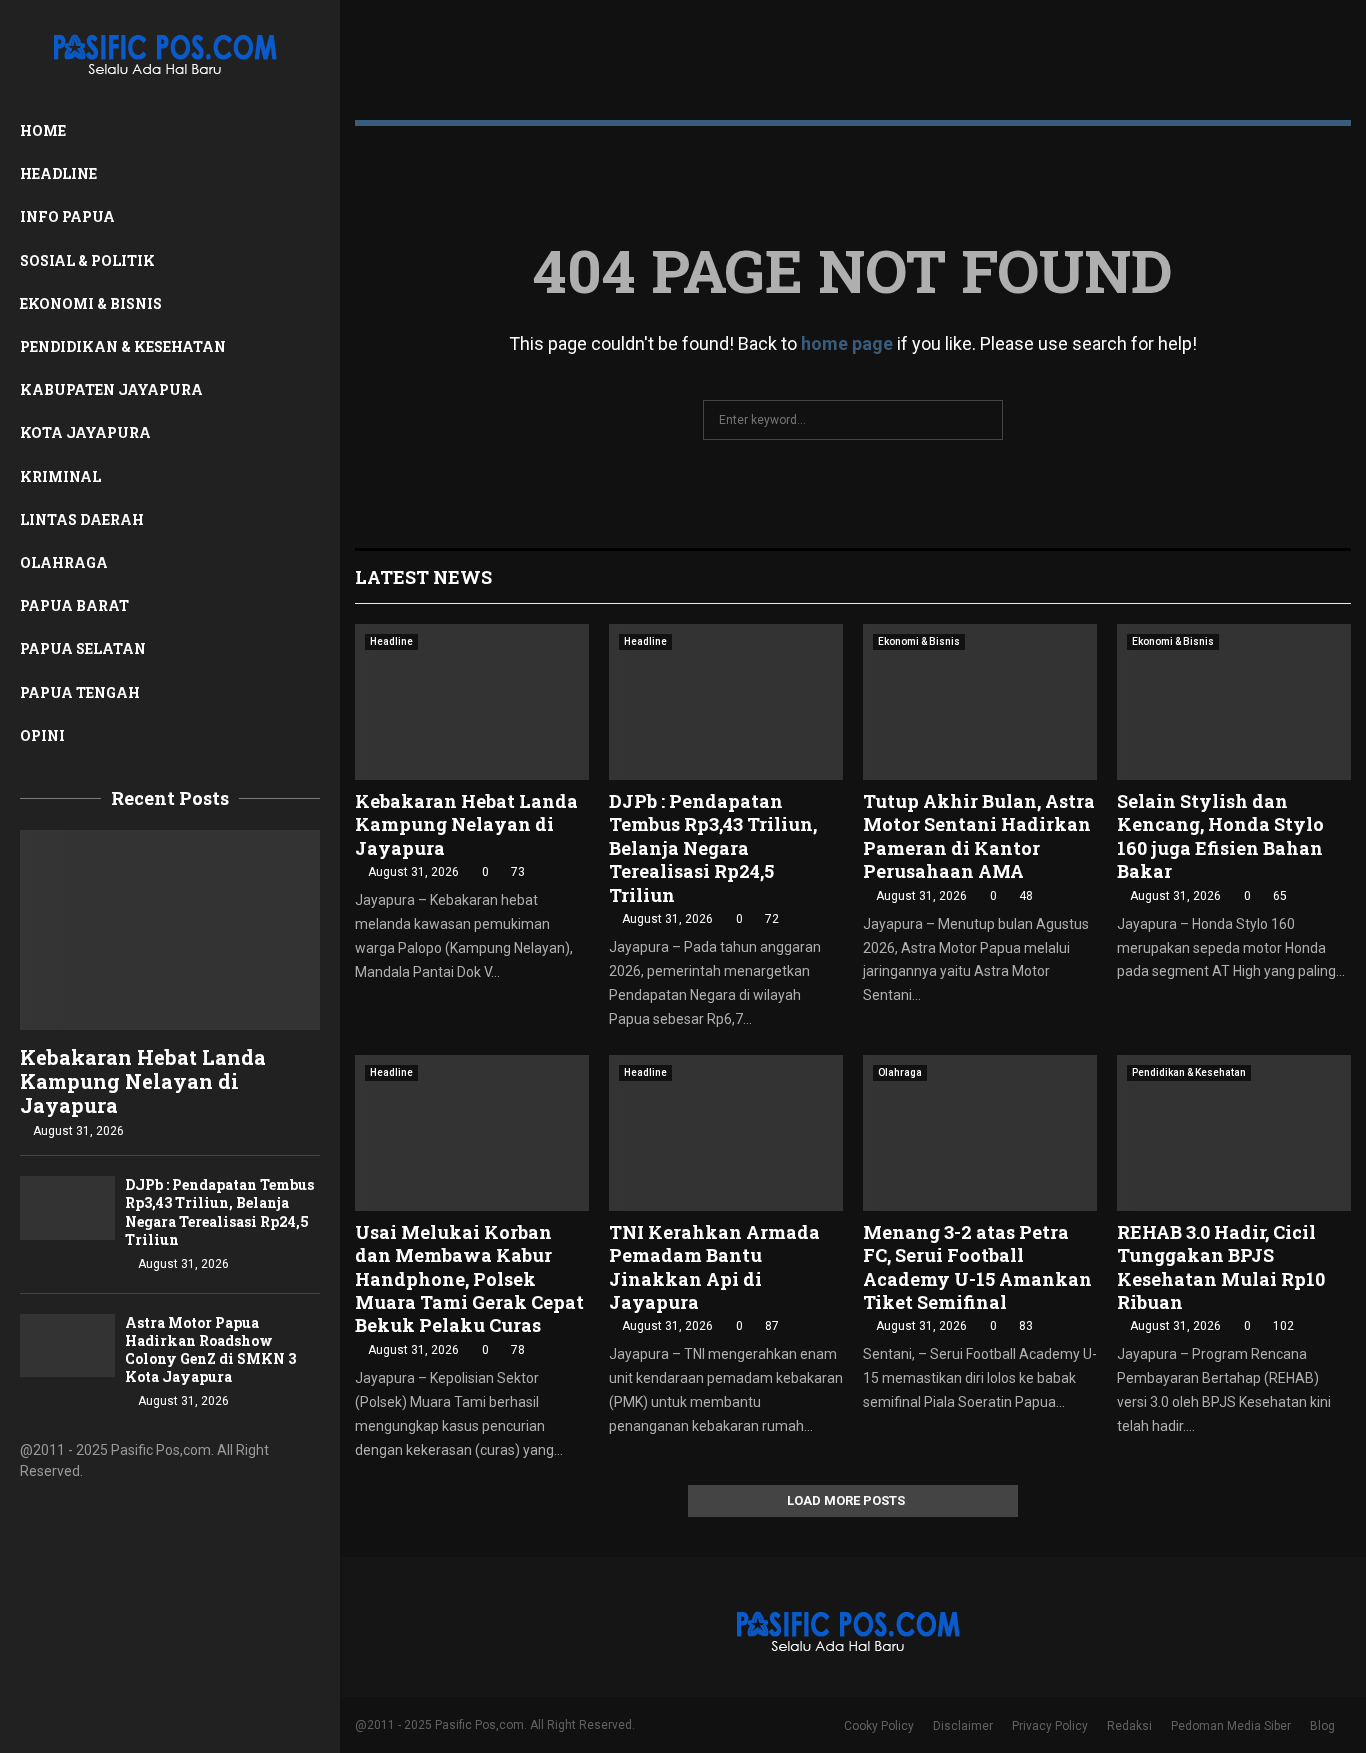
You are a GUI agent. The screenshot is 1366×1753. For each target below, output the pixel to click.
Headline (58, 173)
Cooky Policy (879, 1726)
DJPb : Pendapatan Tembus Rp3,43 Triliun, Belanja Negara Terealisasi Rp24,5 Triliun (219, 1211)
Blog (1322, 1726)
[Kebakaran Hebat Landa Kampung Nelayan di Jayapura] (170, 930)
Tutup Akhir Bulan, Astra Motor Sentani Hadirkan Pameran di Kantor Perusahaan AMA (979, 836)
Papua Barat (74, 605)
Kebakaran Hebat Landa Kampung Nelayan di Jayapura (143, 1081)
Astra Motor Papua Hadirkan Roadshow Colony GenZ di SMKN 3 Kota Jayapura (210, 1349)
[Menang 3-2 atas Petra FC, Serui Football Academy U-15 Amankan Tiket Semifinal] (980, 1133)
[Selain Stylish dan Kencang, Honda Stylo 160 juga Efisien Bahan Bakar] (1234, 702)
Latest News (423, 577)
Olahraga (64, 562)
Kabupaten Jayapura (111, 389)
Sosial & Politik (87, 260)
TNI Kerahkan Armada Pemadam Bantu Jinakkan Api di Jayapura (714, 1267)
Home (43, 130)
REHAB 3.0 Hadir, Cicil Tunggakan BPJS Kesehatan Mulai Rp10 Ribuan (1221, 1267)
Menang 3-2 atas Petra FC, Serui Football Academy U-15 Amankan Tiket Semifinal (977, 1267)
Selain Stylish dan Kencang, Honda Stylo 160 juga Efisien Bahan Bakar (1220, 836)
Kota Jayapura (85, 432)
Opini (42, 735)
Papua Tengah (80, 692)
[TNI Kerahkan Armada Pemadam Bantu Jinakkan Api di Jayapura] (726, 1133)
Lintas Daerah (82, 519)
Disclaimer (963, 1726)
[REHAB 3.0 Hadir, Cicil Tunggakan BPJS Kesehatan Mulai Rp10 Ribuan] (1234, 1133)
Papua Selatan (83, 648)
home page (847, 343)
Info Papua (67, 216)
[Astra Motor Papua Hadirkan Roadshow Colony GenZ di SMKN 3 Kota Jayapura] (67, 1345)
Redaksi (1129, 1726)
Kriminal (60, 476)
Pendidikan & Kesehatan (123, 346)
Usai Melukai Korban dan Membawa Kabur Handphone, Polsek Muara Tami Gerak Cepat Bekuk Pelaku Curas (469, 1279)
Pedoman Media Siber (1231, 1726)
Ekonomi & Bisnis (91, 303)
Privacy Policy (1050, 1726)
